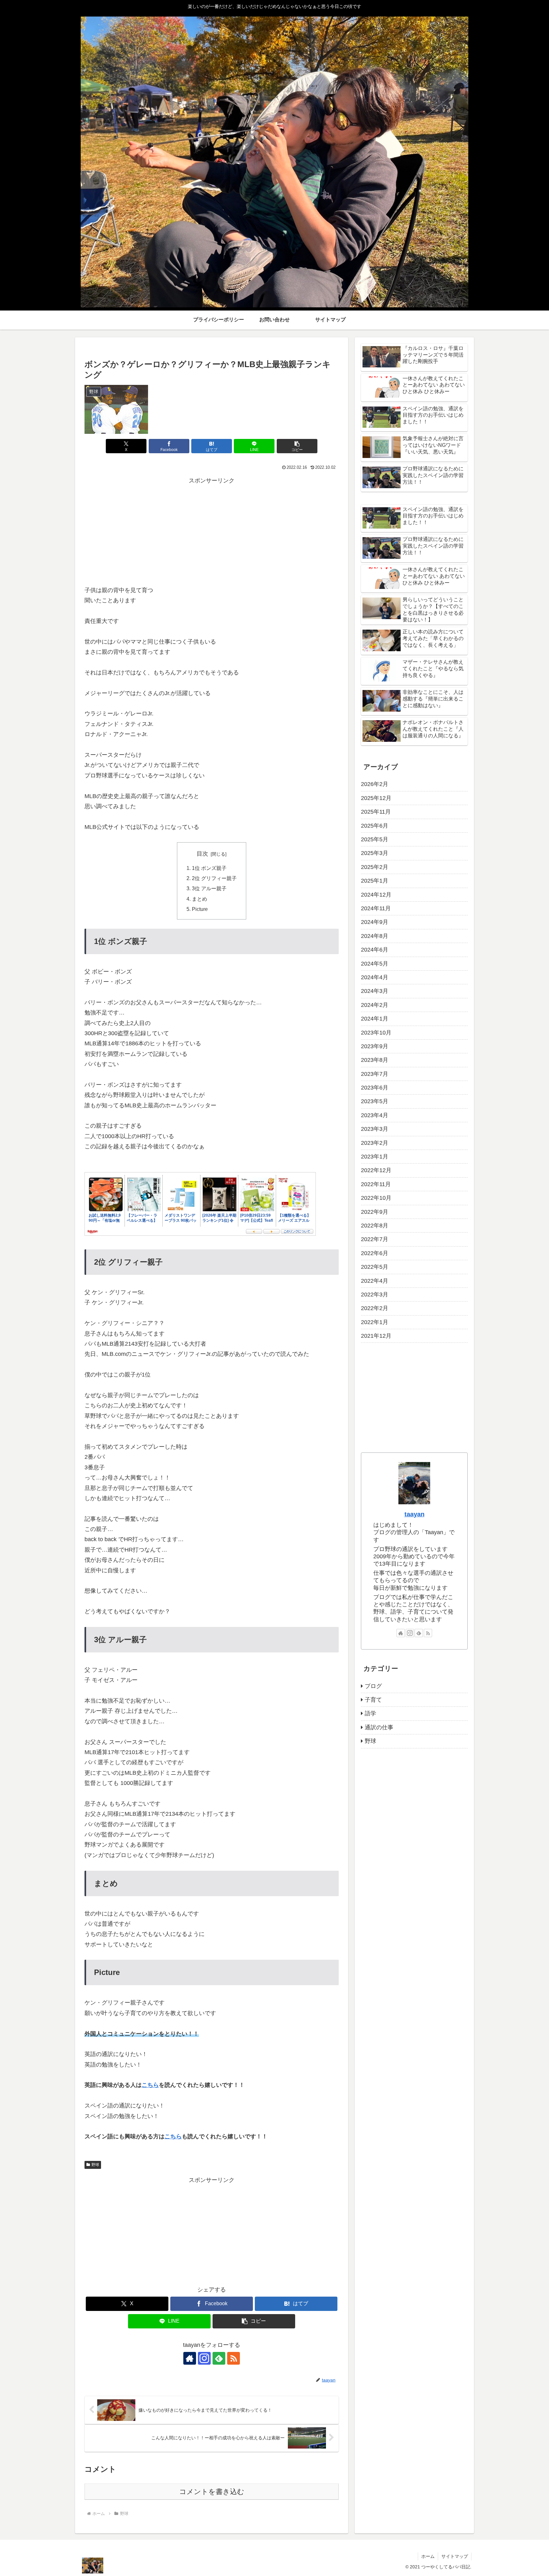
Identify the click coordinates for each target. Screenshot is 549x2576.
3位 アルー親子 (209, 888)
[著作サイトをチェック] (190, 2358)
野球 (95, 2165)
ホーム (428, 2556)
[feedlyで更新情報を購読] (219, 2358)
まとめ (200, 899)
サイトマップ (455, 2556)
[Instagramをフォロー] (204, 2358)
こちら (150, 2085)
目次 (202, 854)
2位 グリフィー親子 (214, 878)
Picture (200, 909)
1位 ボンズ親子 (209, 868)
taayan (414, 1514)
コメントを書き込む (212, 2492)
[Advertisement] (212, 530)
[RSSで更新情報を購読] (234, 2358)
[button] (297, 446)
